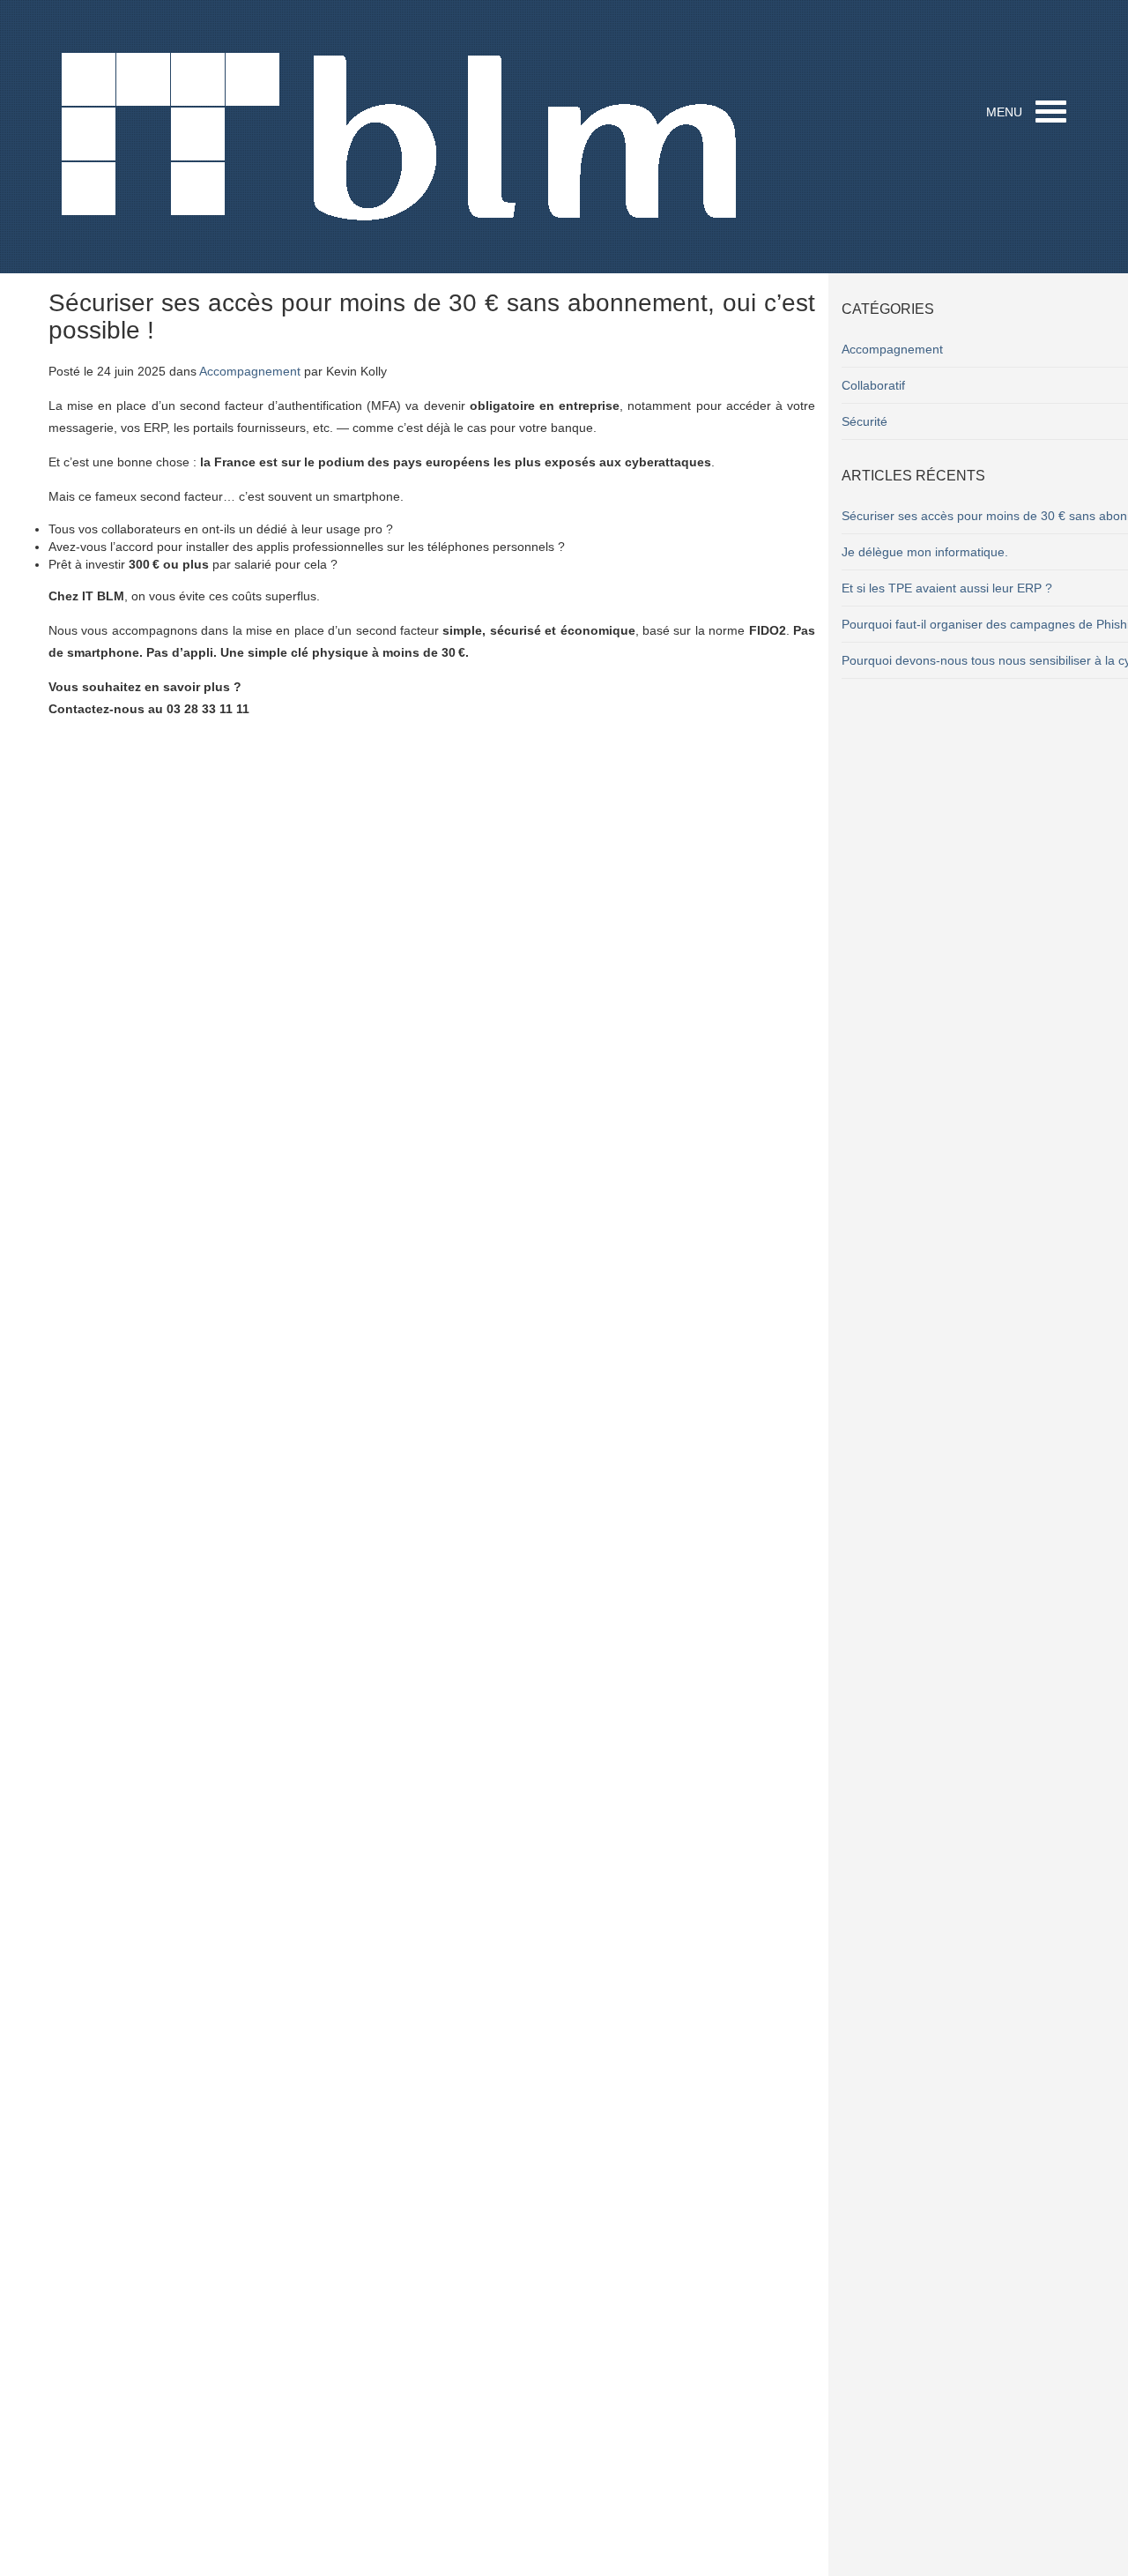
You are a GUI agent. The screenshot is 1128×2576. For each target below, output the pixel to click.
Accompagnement (250, 371)
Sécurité (865, 421)
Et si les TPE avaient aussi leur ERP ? (947, 588)
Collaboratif (873, 385)
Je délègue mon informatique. (925, 552)
